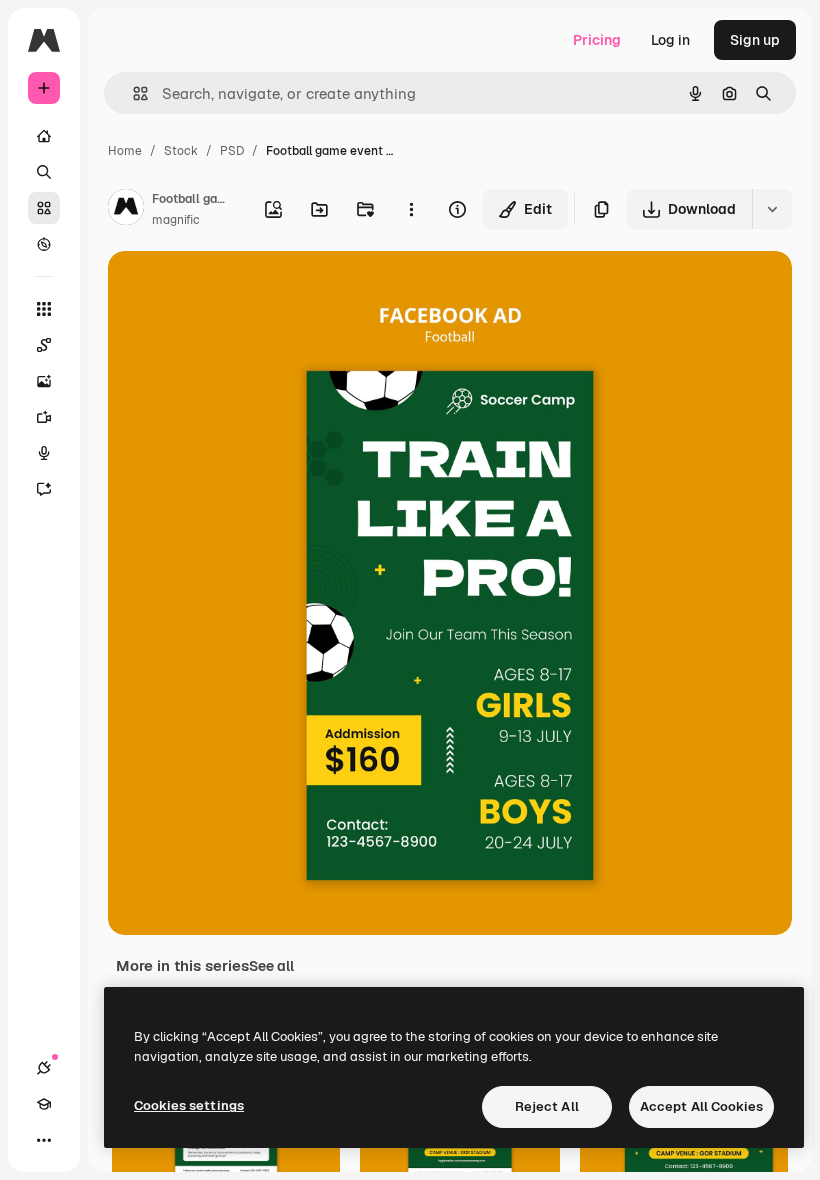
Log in (670, 40)
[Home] (44, 136)
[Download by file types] (772, 209)
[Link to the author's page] (126, 210)
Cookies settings (189, 1105)
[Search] (44, 172)
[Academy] (44, 1104)
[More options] (411, 209)
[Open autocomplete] (132, 93)
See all (271, 966)
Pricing (597, 40)
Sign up (755, 40)
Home (125, 151)
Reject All (547, 1106)
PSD (232, 151)
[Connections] (44, 1068)
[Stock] (44, 208)
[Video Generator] (44, 417)
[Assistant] (44, 489)
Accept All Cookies (701, 1106)
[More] (44, 1140)
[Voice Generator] (44, 453)
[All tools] (44, 309)
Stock (181, 151)
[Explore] (44, 244)
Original (236, 289)
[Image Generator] (44, 381)
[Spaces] (44, 345)
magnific (176, 220)
